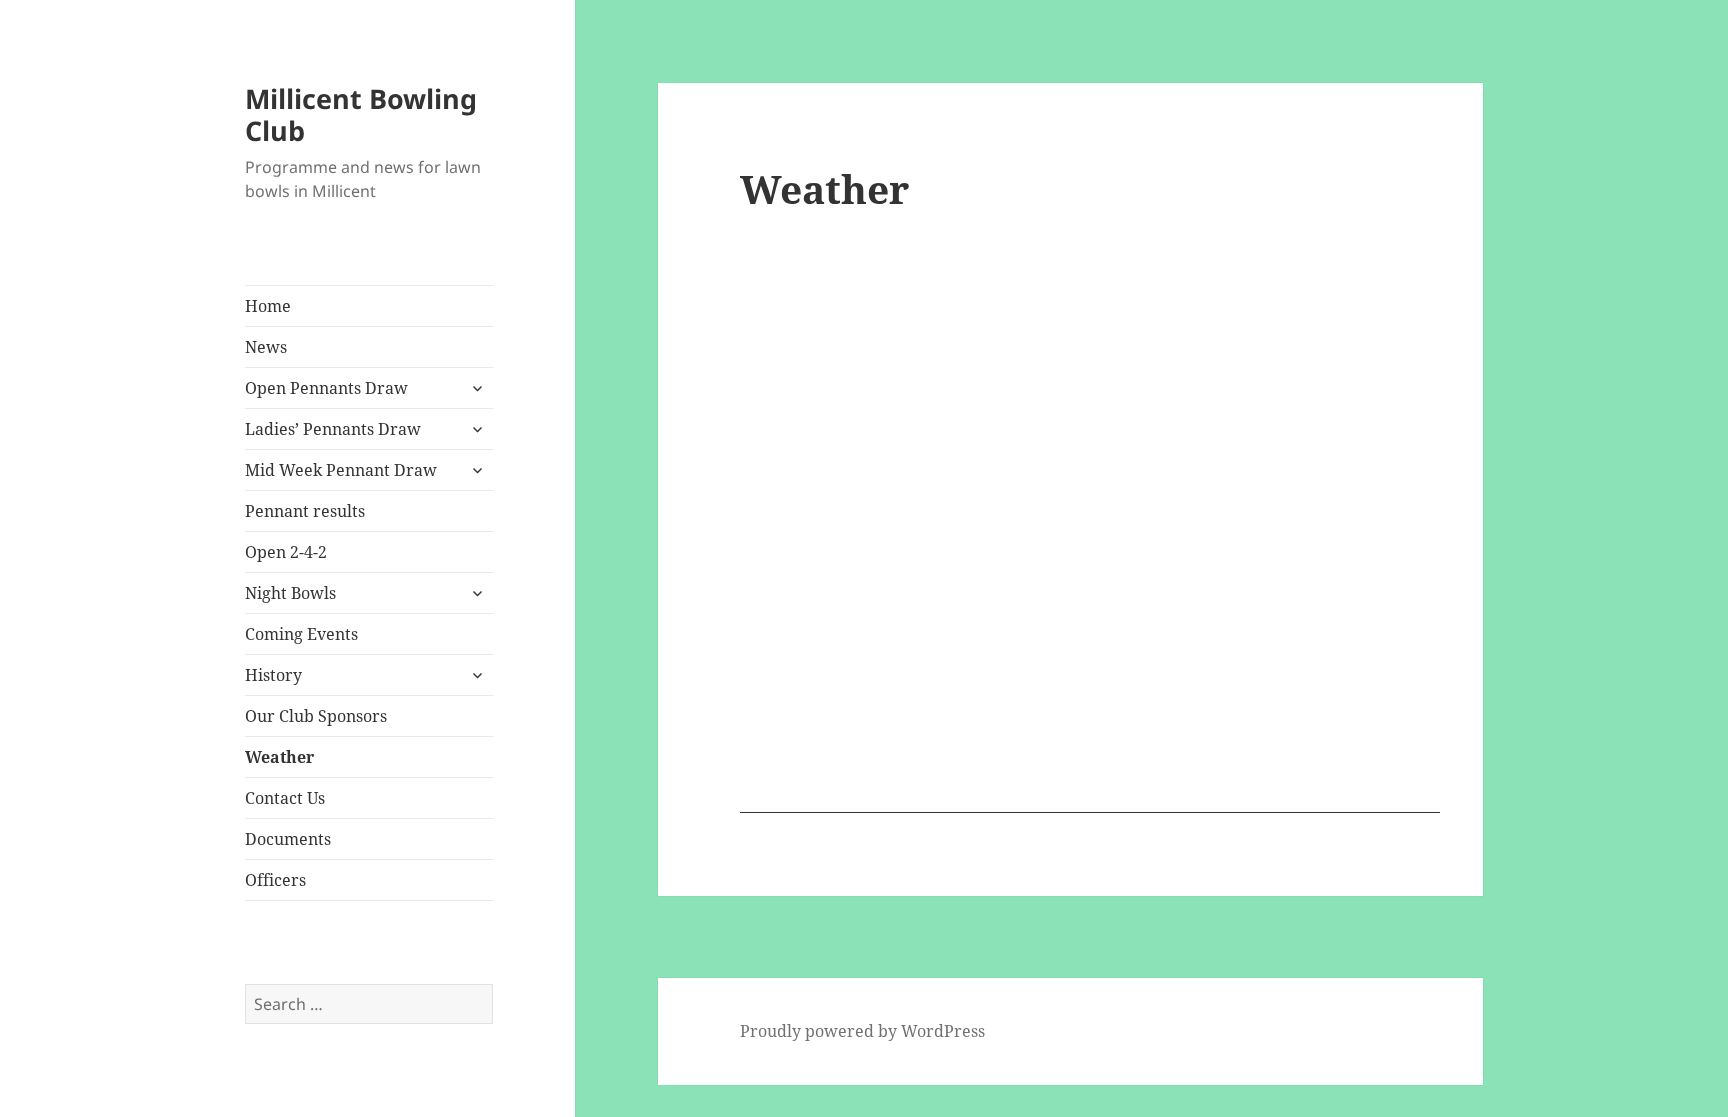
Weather (279, 757)
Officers (275, 880)
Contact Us (285, 798)
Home (268, 306)
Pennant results (305, 511)
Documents (288, 839)
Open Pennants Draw (326, 388)
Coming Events (301, 634)
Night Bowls (290, 593)
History (273, 675)
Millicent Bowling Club (361, 114)
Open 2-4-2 (286, 552)
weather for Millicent (1090, 803)
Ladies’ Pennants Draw (333, 429)
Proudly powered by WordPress (862, 1031)
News (266, 347)
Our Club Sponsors (316, 716)
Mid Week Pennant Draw (341, 470)
